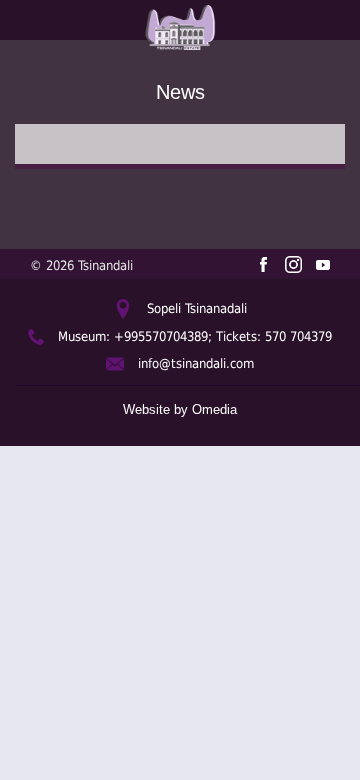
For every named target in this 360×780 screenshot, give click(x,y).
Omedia (214, 409)
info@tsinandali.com (196, 363)
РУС (23, 64)
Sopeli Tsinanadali (197, 308)
